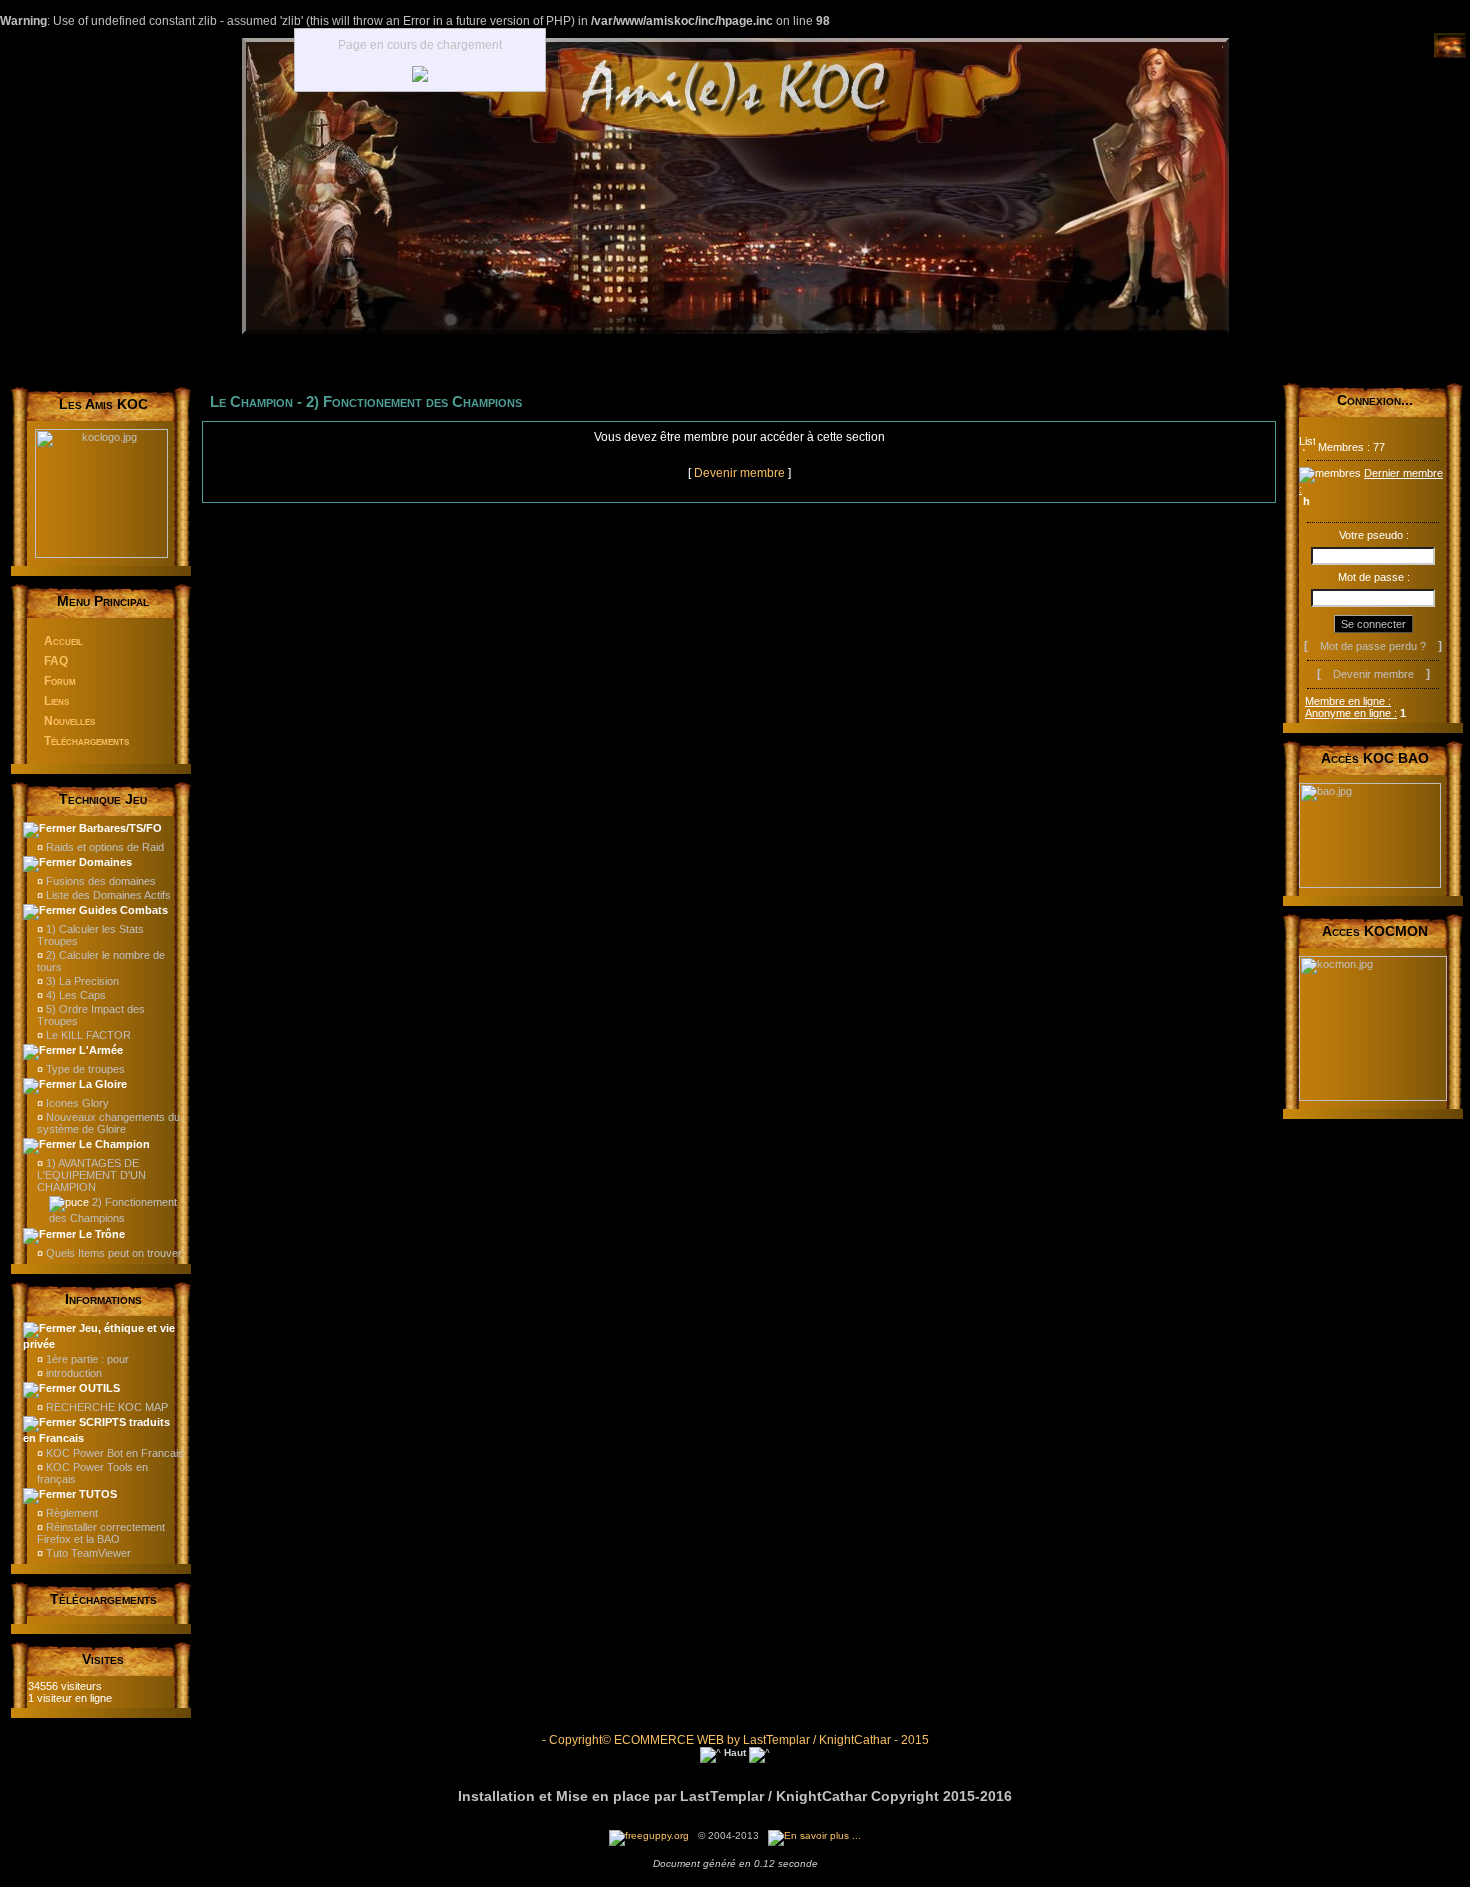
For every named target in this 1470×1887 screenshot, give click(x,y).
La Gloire (101, 1084)
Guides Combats (122, 910)
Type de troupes (84, 1069)
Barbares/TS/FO (119, 828)
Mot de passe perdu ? (1373, 646)
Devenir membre (739, 473)
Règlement (70, 1513)
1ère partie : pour (86, 1359)
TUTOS (96, 1494)
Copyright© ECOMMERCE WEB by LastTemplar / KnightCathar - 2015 (737, 1740)
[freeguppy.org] (650, 1835)
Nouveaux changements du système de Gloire (108, 1123)
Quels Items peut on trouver (112, 1253)
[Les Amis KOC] (735, 330)
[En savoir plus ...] (816, 1835)
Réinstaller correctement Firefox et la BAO (101, 1533)
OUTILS (98, 1388)
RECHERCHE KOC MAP (105, 1407)
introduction (72, 1373)
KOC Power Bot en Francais (113, 1453)
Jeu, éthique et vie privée (99, 1336)
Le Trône (100, 1234)
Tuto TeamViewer (87, 1553)
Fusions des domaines (99, 881)
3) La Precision (81, 981)
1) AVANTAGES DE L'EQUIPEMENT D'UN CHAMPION (91, 1175)
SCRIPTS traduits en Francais (96, 1430)
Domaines (104, 862)
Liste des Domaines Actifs (107, 895)
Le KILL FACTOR (87, 1035)
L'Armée (99, 1050)
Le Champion (113, 1144)
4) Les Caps (74, 995)
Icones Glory (76, 1103)
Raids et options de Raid (103, 847)
